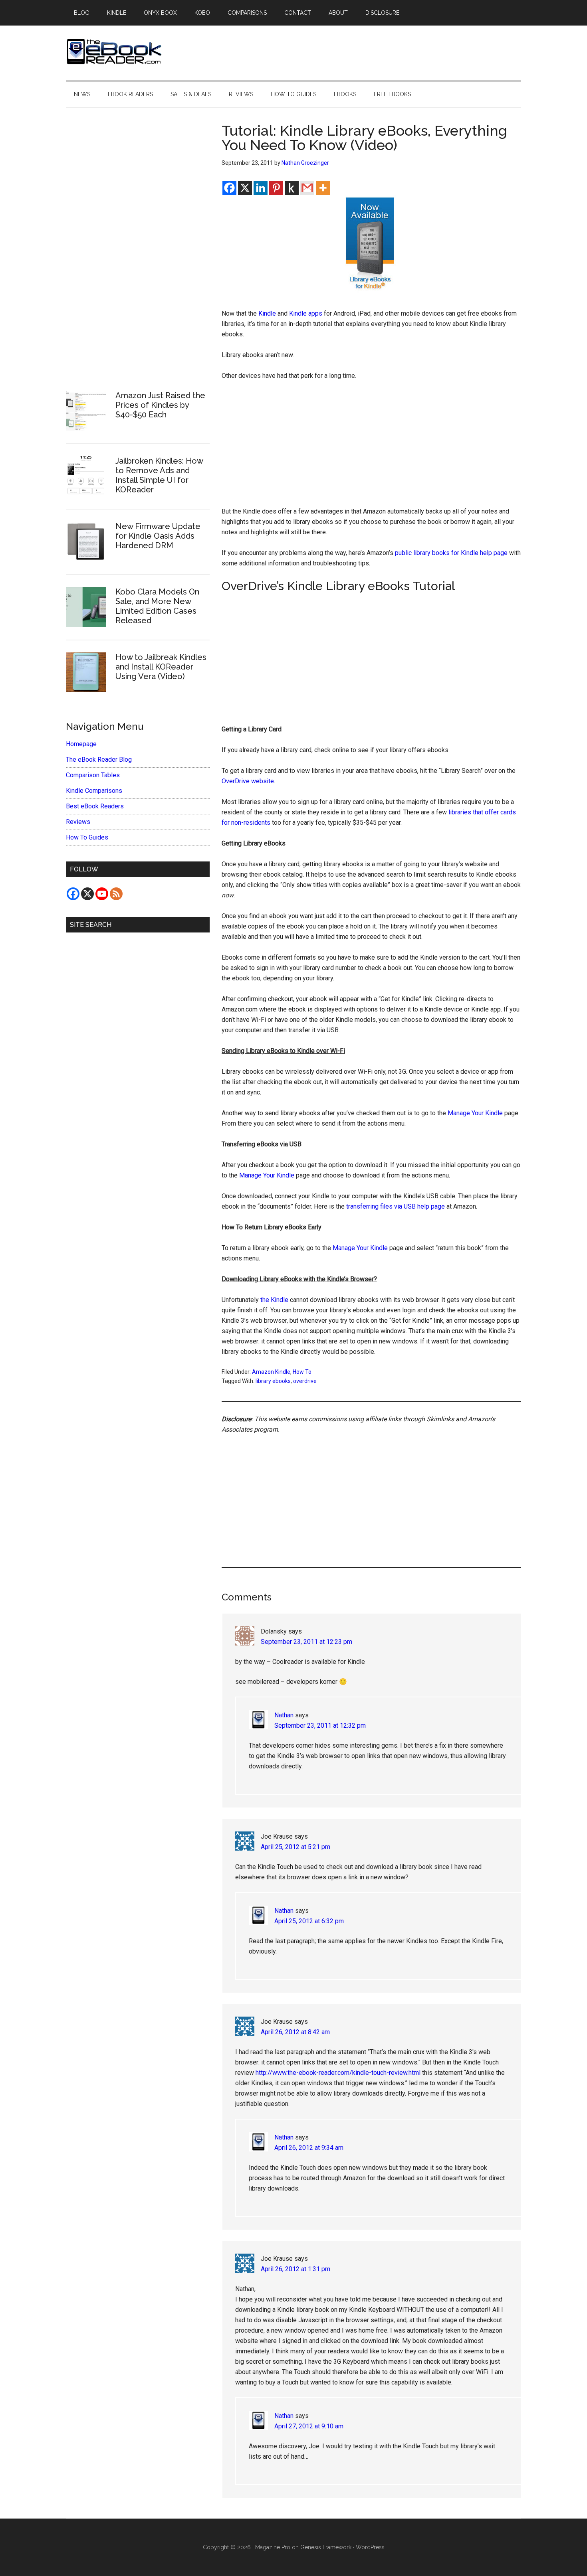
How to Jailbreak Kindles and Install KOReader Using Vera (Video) (161, 667)
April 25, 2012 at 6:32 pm (309, 1921)
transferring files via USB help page (396, 1206)
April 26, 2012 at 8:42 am (295, 2032)
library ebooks (273, 1381)
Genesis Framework (326, 2547)
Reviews (78, 822)
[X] (245, 188)
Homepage (81, 744)
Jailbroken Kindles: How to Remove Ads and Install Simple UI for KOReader (159, 475)
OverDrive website (248, 781)
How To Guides (87, 837)
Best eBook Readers (95, 806)
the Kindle (274, 1300)
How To (302, 1372)
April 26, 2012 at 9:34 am (309, 2148)
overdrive (305, 1381)
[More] (323, 188)
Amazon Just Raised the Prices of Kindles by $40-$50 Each (160, 405)
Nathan (284, 1715)
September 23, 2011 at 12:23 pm (306, 1642)
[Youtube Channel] (102, 894)
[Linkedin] (261, 188)
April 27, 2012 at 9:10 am (309, 2426)
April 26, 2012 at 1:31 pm (295, 2269)
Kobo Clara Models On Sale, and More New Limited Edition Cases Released (157, 606)
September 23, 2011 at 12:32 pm (320, 1726)
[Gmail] (307, 188)
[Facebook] (229, 188)
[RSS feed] (116, 894)
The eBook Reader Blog (99, 760)
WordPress (370, 2547)
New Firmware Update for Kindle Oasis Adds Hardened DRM (158, 536)
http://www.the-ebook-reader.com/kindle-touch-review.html (338, 2073)
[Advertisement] (371, 447)
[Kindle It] (292, 188)
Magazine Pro (273, 2547)
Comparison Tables (93, 775)
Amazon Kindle (271, 1372)
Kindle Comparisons (94, 791)
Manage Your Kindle (475, 1113)
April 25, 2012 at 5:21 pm (295, 1847)
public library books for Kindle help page (451, 553)
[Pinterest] (276, 188)
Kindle (267, 313)
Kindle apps (306, 313)
